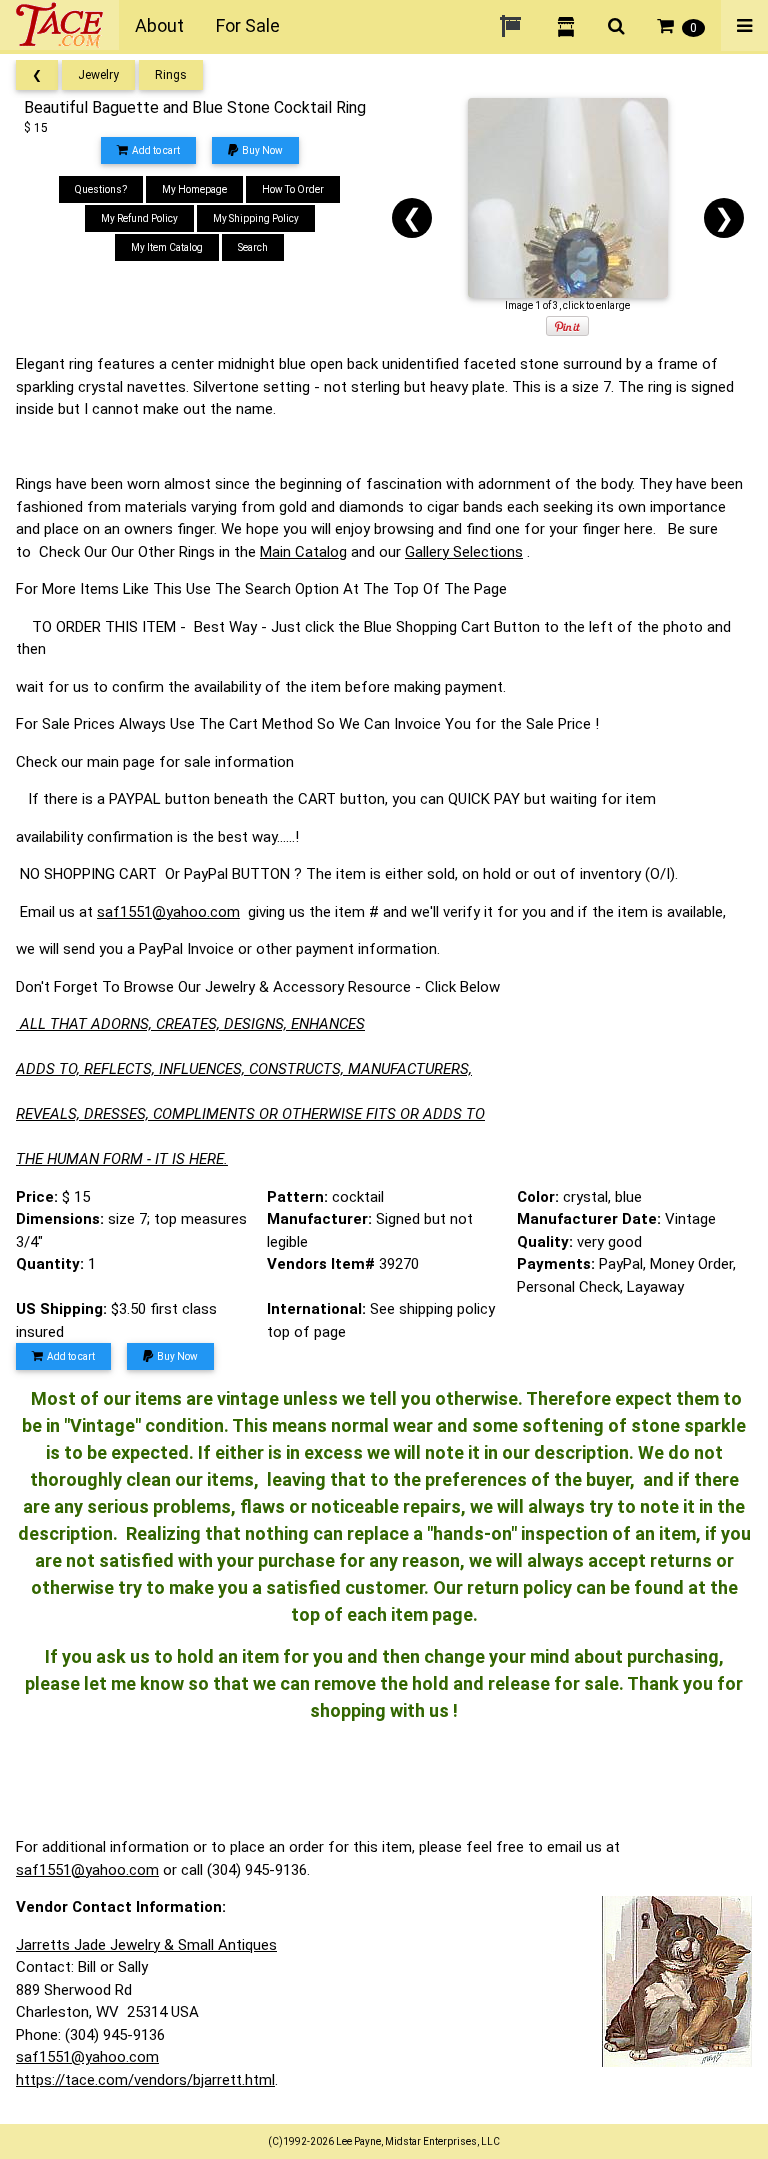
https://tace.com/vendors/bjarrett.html (145, 2080)
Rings (171, 75)
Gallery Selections (464, 552)
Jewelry (98, 75)
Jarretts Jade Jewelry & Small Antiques (146, 1945)
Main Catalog (303, 552)
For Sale (248, 25)
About (159, 25)
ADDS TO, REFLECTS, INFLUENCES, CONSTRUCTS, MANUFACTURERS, (244, 1069)
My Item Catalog (167, 247)
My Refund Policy (139, 218)
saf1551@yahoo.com (168, 912)
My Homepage (194, 189)
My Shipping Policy (256, 218)
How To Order (293, 189)
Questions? (101, 189)
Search (253, 247)
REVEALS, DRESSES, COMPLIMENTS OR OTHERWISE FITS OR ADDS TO (250, 1114)
